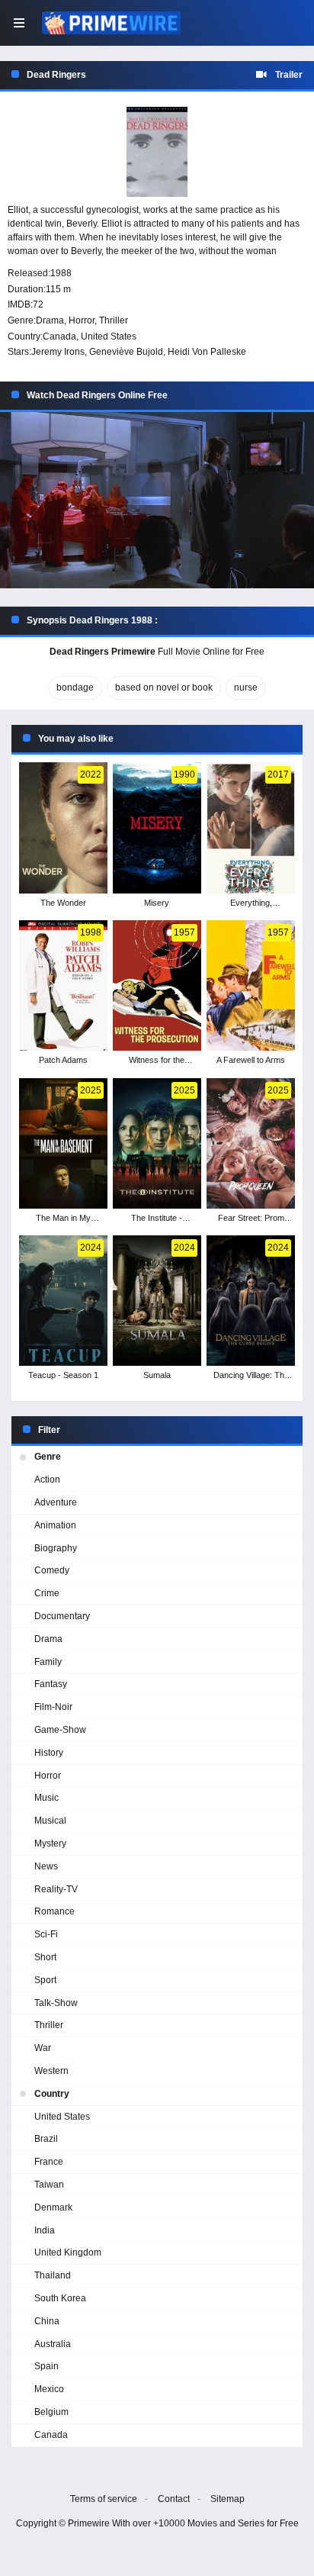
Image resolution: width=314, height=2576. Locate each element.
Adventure (56, 1502)
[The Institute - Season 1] (157, 1143)
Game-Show (60, 1730)
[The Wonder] (63, 828)
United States (109, 336)
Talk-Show (56, 2003)
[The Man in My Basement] (63, 1143)
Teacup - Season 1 (63, 1375)
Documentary (62, 1616)
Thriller (114, 320)
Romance (54, 1911)
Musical (50, 1821)
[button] (157, 500)
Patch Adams (63, 1060)
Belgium (51, 2412)
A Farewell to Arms (251, 1060)
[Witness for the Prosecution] (157, 985)
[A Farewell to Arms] (251, 985)
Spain (46, 2366)
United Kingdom (68, 2252)
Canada (59, 336)
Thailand (53, 2275)
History (49, 1753)
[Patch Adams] (63, 985)
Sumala (157, 1375)
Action (47, 1480)
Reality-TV (56, 1889)
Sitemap (227, 2499)
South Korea (60, 2298)
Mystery (50, 1843)
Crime (47, 1593)
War (43, 2048)
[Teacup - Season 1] (63, 1301)
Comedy (52, 1570)
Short (45, 1957)
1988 (61, 273)
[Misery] (157, 828)
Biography (56, 1548)
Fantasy (51, 1684)
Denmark (53, 2207)
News (46, 1866)
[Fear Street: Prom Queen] (251, 1143)
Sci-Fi (46, 1934)
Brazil (46, 2139)
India (45, 2230)
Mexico (49, 2389)
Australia (53, 2344)
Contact (174, 2499)
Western (51, 2071)
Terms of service (104, 2499)
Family (48, 1662)
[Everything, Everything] (251, 828)
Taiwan (49, 2185)
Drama (50, 320)
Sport (45, 1980)
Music (46, 1798)
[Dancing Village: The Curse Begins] (251, 1301)
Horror (82, 320)
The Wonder (63, 903)
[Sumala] (157, 1301)
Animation (55, 1525)
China (47, 2321)
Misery (157, 903)
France (49, 2162)
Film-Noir (53, 1707)
